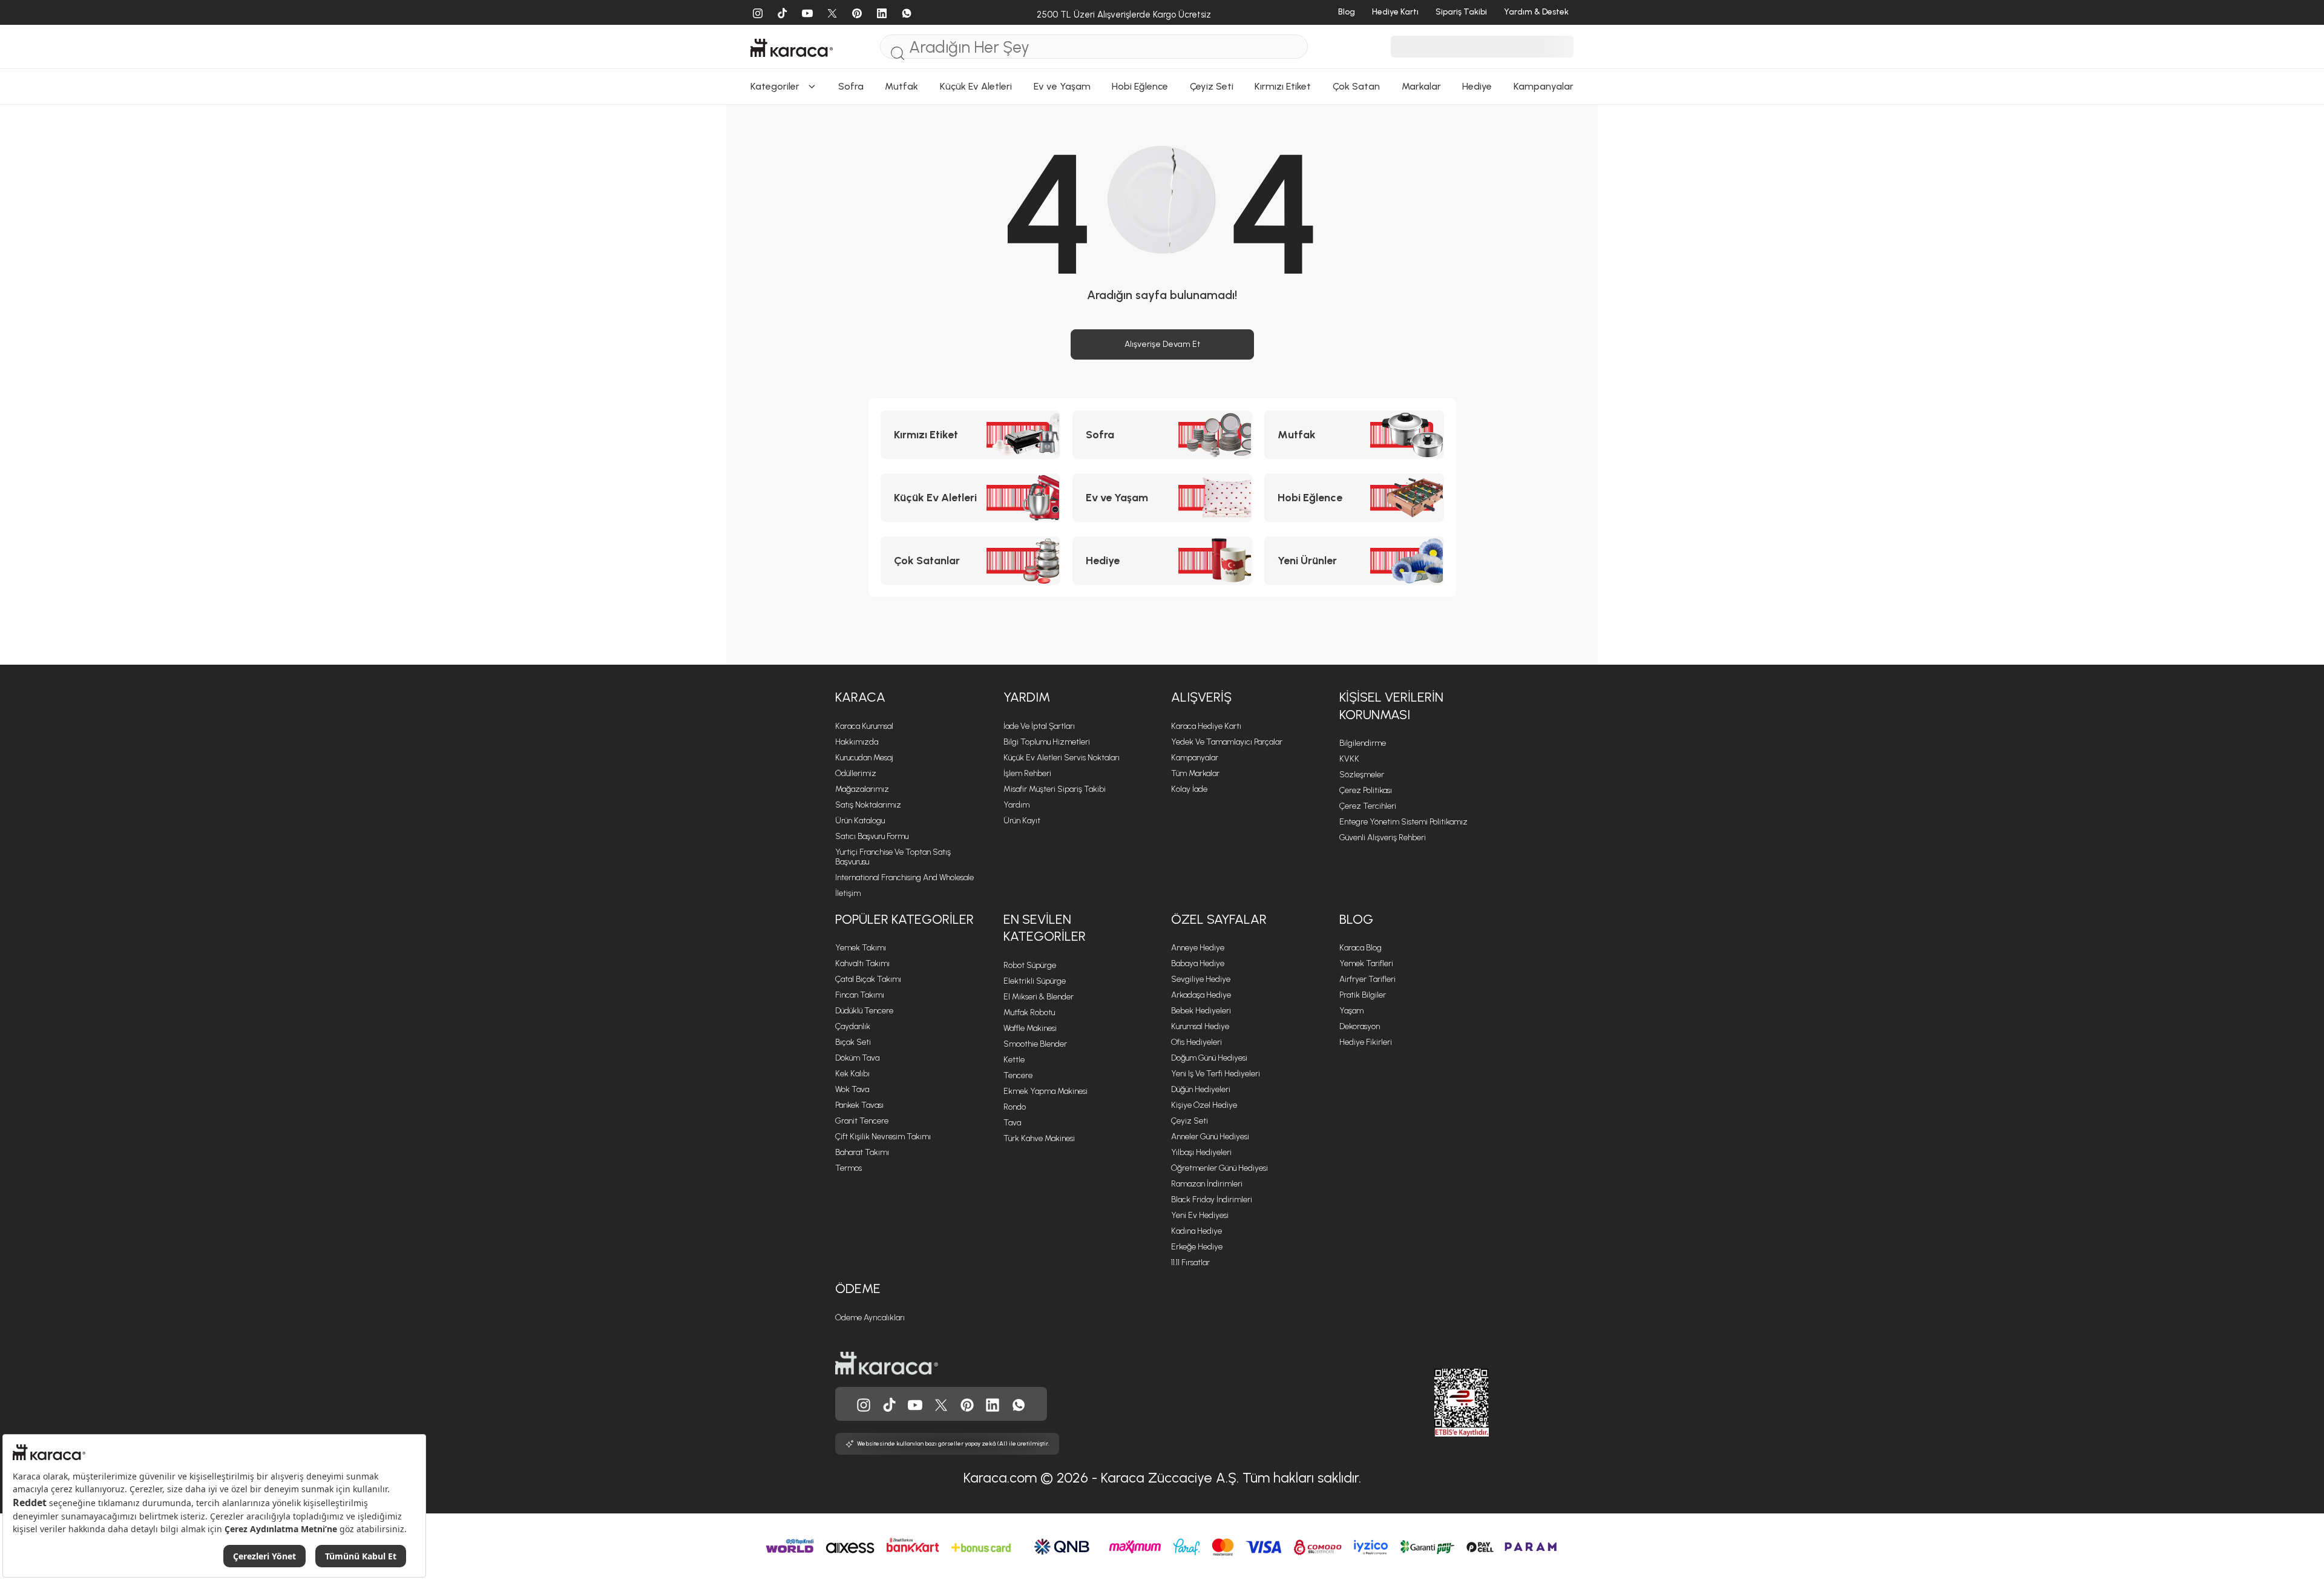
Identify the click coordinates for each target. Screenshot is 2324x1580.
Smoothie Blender (1035, 1044)
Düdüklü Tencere (864, 1011)
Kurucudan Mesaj (864, 758)
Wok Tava (852, 1089)
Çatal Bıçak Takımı (868, 979)
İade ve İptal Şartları (1039, 726)
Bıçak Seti (853, 1042)
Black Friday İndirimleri (1212, 1200)
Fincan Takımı (860, 995)
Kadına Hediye (1196, 1231)
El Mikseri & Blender (1039, 997)
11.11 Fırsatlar (1190, 1262)
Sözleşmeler (1362, 775)
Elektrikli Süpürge (1035, 981)
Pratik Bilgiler (1363, 995)
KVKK (1349, 759)
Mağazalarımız (862, 789)
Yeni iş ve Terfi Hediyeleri (1216, 1074)
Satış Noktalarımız (868, 805)
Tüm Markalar (1195, 773)
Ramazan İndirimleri (1207, 1184)
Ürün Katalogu (860, 821)
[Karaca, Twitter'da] (941, 1404)
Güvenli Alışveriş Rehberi (1383, 838)
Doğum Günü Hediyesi (1209, 1058)
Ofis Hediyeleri (1196, 1042)
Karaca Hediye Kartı (1206, 726)
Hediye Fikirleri (1366, 1042)
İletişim (848, 893)
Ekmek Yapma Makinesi (1045, 1091)
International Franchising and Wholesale (904, 877)
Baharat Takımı (862, 1152)
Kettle (1014, 1060)
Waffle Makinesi (1030, 1028)
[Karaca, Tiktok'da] (890, 1404)
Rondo (1015, 1107)
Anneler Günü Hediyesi (1210, 1137)
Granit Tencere (862, 1121)
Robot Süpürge (1030, 965)
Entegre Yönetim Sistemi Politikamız (1403, 822)
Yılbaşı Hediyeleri (1201, 1152)
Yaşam (1351, 1011)
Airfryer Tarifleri (1367, 979)
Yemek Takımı (861, 948)
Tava (1012, 1123)
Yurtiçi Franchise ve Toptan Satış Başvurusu (893, 857)
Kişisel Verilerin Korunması (1391, 706)
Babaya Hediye (1198, 963)
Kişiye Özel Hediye (1204, 1105)
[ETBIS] (1440, 1403)
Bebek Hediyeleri (1201, 1011)
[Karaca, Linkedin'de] (993, 1404)
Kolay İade (1189, 789)
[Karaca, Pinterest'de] (967, 1404)
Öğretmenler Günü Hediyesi (1219, 1168)
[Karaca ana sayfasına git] (887, 1362)
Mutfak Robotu (1029, 1012)
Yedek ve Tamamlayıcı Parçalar (1227, 742)
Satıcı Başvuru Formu (872, 836)
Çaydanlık (853, 1026)
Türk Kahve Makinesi (1039, 1138)
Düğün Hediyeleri (1201, 1089)
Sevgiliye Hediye (1201, 979)
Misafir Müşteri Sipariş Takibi (1055, 789)
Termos (849, 1168)
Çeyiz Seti (1190, 1121)
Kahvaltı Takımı (862, 963)
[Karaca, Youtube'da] (915, 1404)
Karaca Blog (1361, 948)
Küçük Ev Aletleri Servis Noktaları (1062, 758)
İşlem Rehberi (1027, 773)
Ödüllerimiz (856, 773)
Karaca (860, 697)
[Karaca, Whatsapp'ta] (1019, 1404)
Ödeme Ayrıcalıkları (870, 1318)
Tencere (1018, 1075)
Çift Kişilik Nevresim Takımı (883, 1137)
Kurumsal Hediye (1200, 1026)
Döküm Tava (857, 1058)
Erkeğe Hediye (1197, 1247)
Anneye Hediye (1198, 948)
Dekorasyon (1360, 1026)
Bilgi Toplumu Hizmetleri (1047, 742)
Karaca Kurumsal (864, 726)
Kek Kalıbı (852, 1074)
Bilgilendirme (1363, 743)
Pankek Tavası (859, 1105)
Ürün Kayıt (1022, 821)
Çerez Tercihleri (1368, 806)
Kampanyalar (1195, 758)
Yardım (1027, 697)
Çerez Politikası (1366, 790)
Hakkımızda (857, 742)
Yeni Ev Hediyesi (1200, 1215)
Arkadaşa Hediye (1201, 995)
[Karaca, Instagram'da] (864, 1404)
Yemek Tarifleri (1366, 963)
